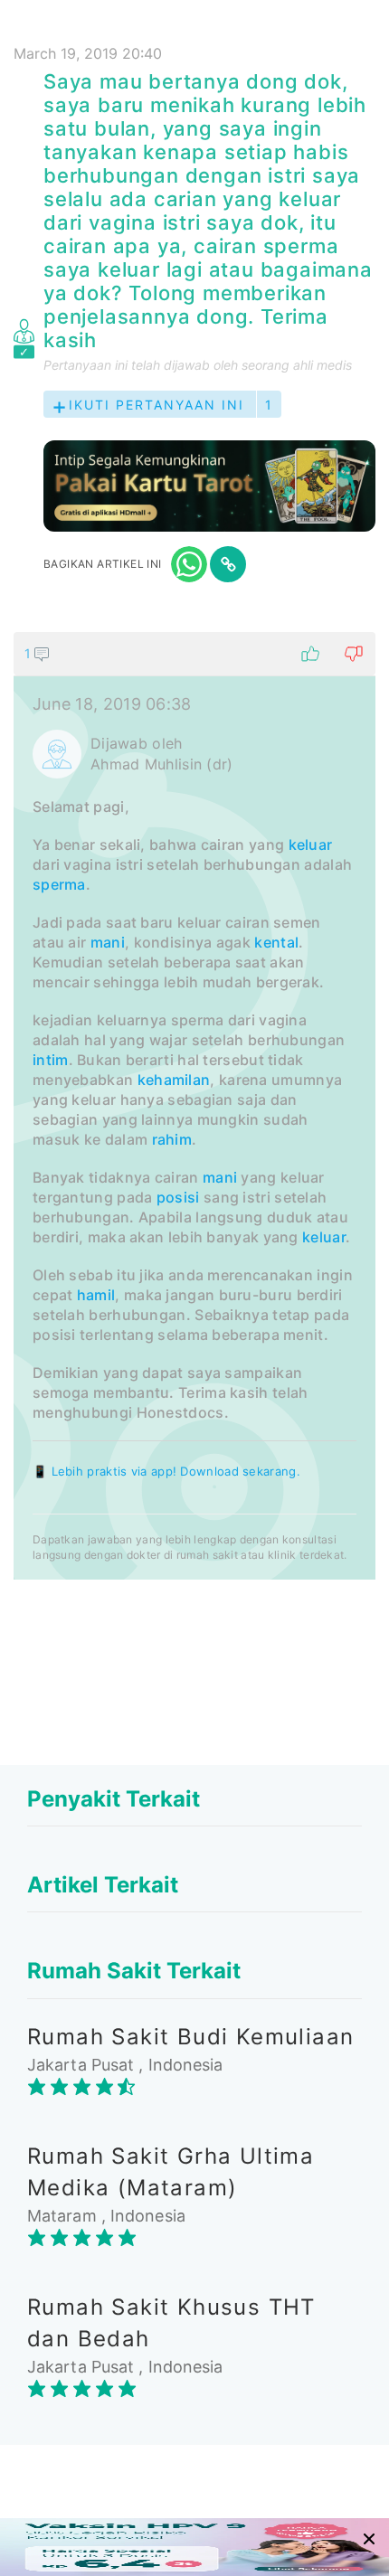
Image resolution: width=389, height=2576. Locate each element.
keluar (311, 845)
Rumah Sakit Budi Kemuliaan (190, 2037)
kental (276, 942)
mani (108, 942)
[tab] (194, 1106)
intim (51, 1060)
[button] (194, 654)
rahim (172, 1139)
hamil (96, 1295)
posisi (178, 1197)
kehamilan (174, 1080)
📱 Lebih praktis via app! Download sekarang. (166, 1471)
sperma (59, 884)
